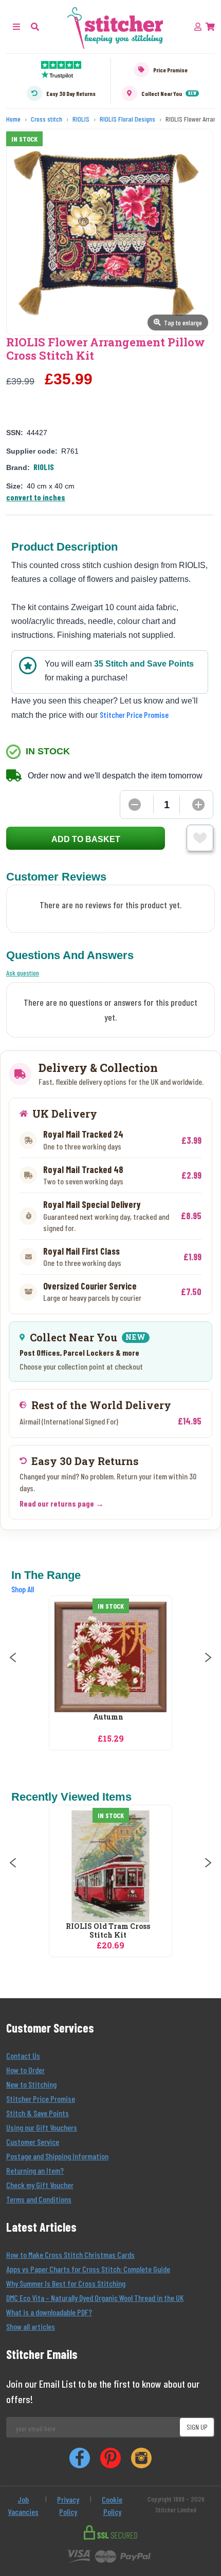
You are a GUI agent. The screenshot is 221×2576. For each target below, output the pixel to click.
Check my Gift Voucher (40, 2185)
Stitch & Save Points (38, 2113)
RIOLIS (44, 467)
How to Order (25, 2070)
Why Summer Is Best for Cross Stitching (66, 2283)
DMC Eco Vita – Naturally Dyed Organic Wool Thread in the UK (95, 2298)
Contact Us (23, 2055)
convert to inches (36, 497)
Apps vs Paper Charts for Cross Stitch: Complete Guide (88, 2269)
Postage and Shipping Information (57, 2156)
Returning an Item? (35, 2170)
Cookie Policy (112, 2505)
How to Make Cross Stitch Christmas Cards (70, 2255)
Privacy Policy (68, 2505)
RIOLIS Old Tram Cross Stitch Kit (108, 1931)
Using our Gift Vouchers (42, 2127)
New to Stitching (31, 2084)
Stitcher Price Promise (134, 715)
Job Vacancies (23, 2505)
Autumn (108, 1717)
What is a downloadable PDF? (49, 2312)
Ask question (23, 973)
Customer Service (33, 2142)
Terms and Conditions (39, 2199)
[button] (35, 26)
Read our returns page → (62, 1503)
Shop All (23, 1589)
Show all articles (31, 2326)
